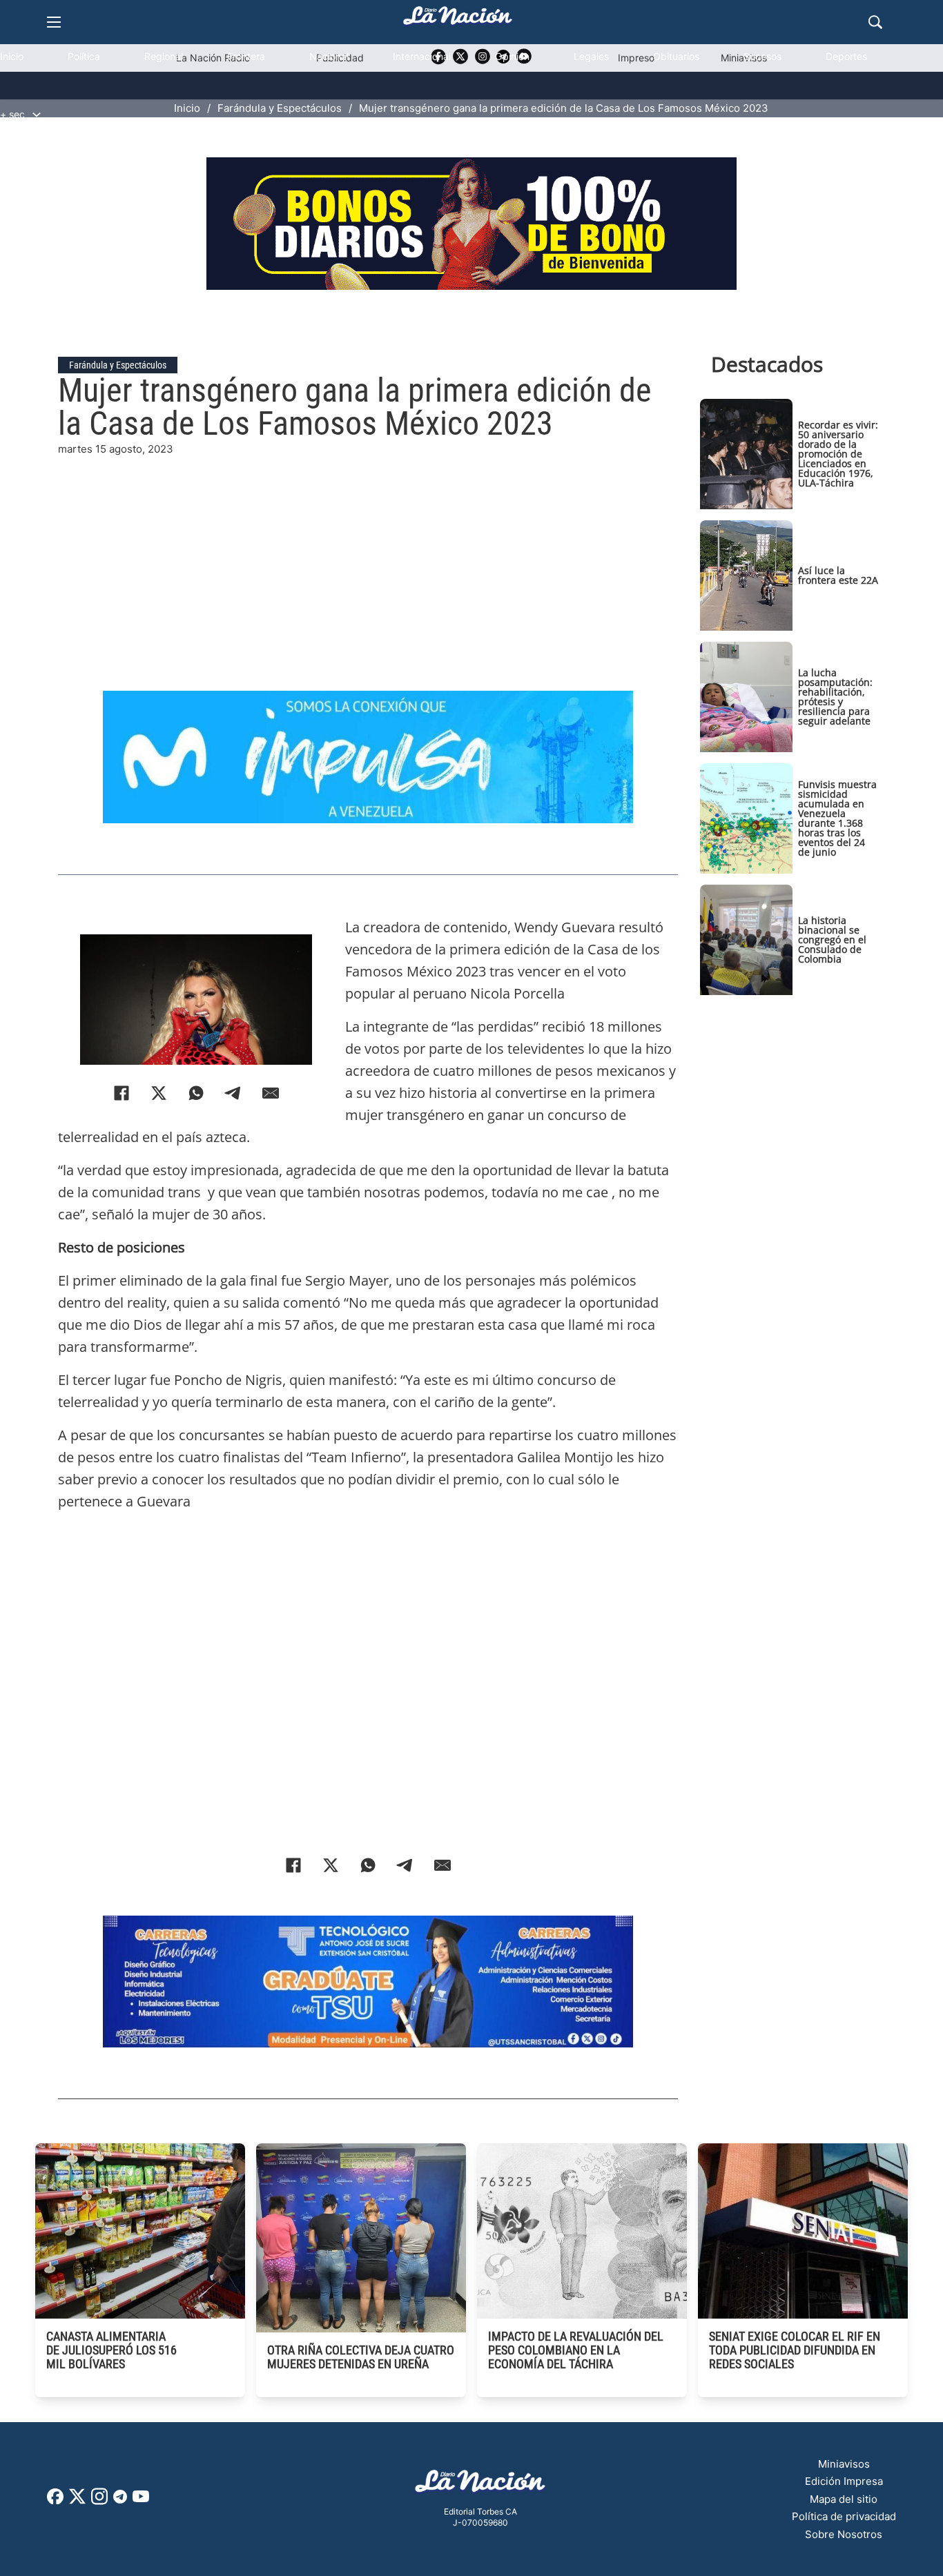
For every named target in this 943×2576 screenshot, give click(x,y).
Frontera (246, 56)
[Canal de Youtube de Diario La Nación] (141, 2501)
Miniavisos (844, 2464)
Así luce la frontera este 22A (838, 575)
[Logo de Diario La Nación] (480, 2485)
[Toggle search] (875, 22)
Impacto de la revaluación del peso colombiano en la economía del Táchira (576, 2350)
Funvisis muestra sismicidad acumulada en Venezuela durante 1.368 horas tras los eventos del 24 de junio (837, 818)
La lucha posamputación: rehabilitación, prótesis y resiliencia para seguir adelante (835, 697)
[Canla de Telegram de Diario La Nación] (120, 2500)
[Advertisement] (368, 554)
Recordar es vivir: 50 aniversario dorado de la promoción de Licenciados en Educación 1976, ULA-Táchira (838, 454)
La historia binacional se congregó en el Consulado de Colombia (832, 940)
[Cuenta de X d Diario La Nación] (77, 2501)
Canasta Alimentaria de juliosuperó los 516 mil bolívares (111, 2350)
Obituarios (676, 56)
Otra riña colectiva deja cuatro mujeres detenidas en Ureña (361, 2357)
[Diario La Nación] (458, 20)
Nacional (329, 56)
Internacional (422, 56)
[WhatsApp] (196, 1093)
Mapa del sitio (844, 2499)
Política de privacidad (844, 2516)
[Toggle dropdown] (37, 115)
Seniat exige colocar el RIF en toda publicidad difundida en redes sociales (795, 2350)
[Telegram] (233, 1093)
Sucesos (762, 56)
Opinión (512, 56)
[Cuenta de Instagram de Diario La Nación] (99, 2501)
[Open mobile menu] (54, 22)
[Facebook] (121, 1093)
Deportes (846, 56)
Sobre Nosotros (844, 2534)
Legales (591, 56)
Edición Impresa (844, 2481)
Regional (164, 56)
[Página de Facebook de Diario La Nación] (55, 2500)
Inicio (12, 56)
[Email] (271, 1093)
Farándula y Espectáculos (118, 365)
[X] (159, 1093)
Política (84, 56)
